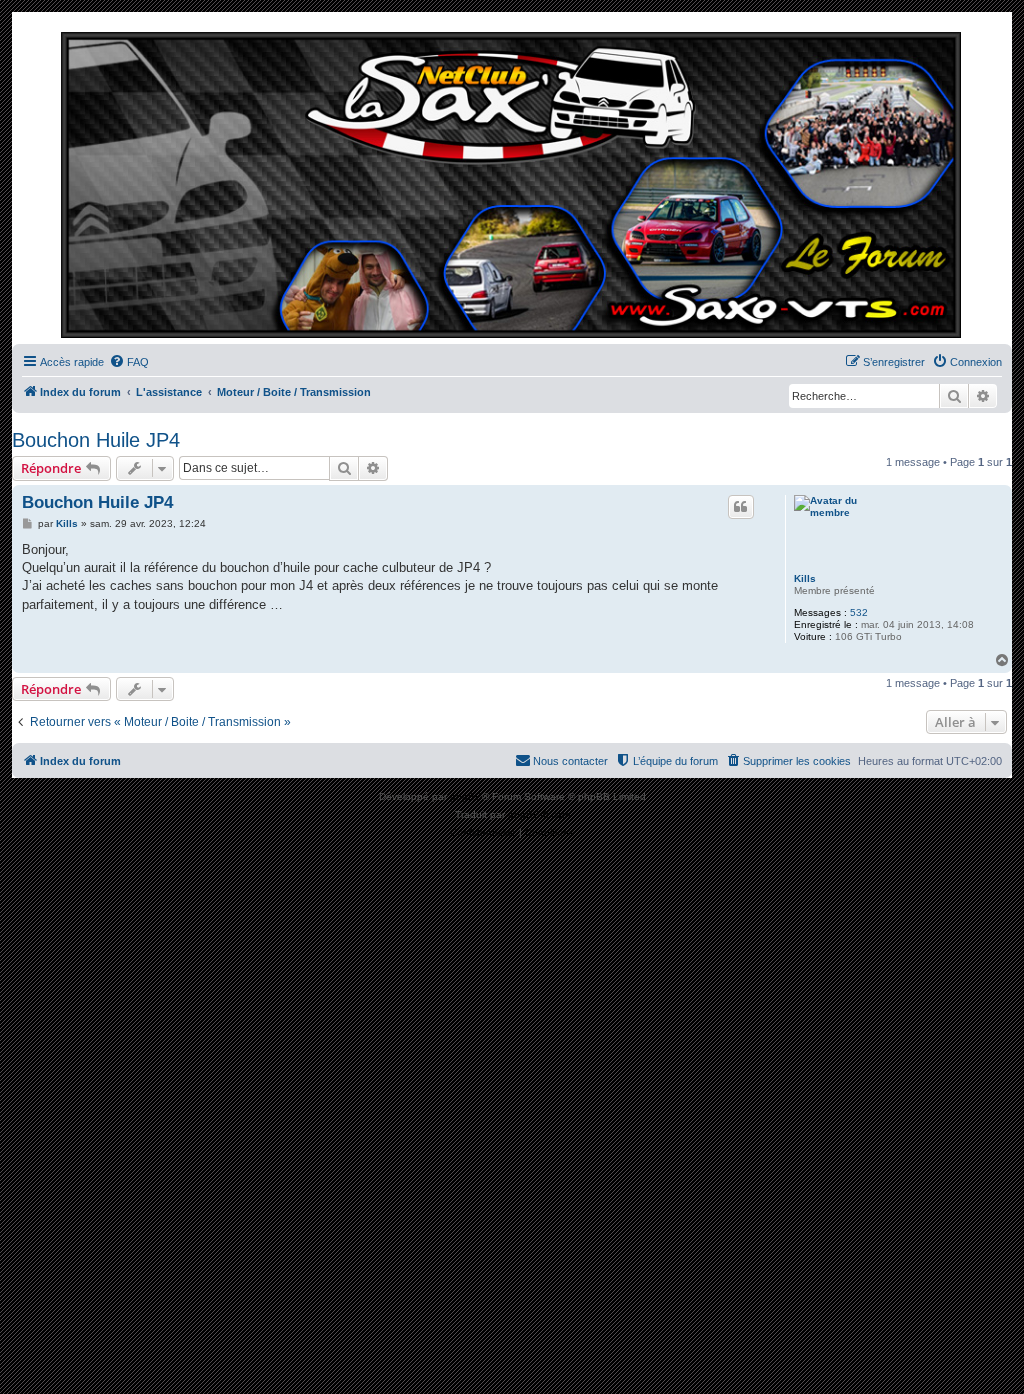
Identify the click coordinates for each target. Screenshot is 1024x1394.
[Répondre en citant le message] (741, 507)
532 (859, 612)
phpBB (466, 796)
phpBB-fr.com (539, 814)
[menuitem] (129, 362)
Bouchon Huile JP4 (96, 440)
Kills (805, 578)
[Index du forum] (512, 183)
